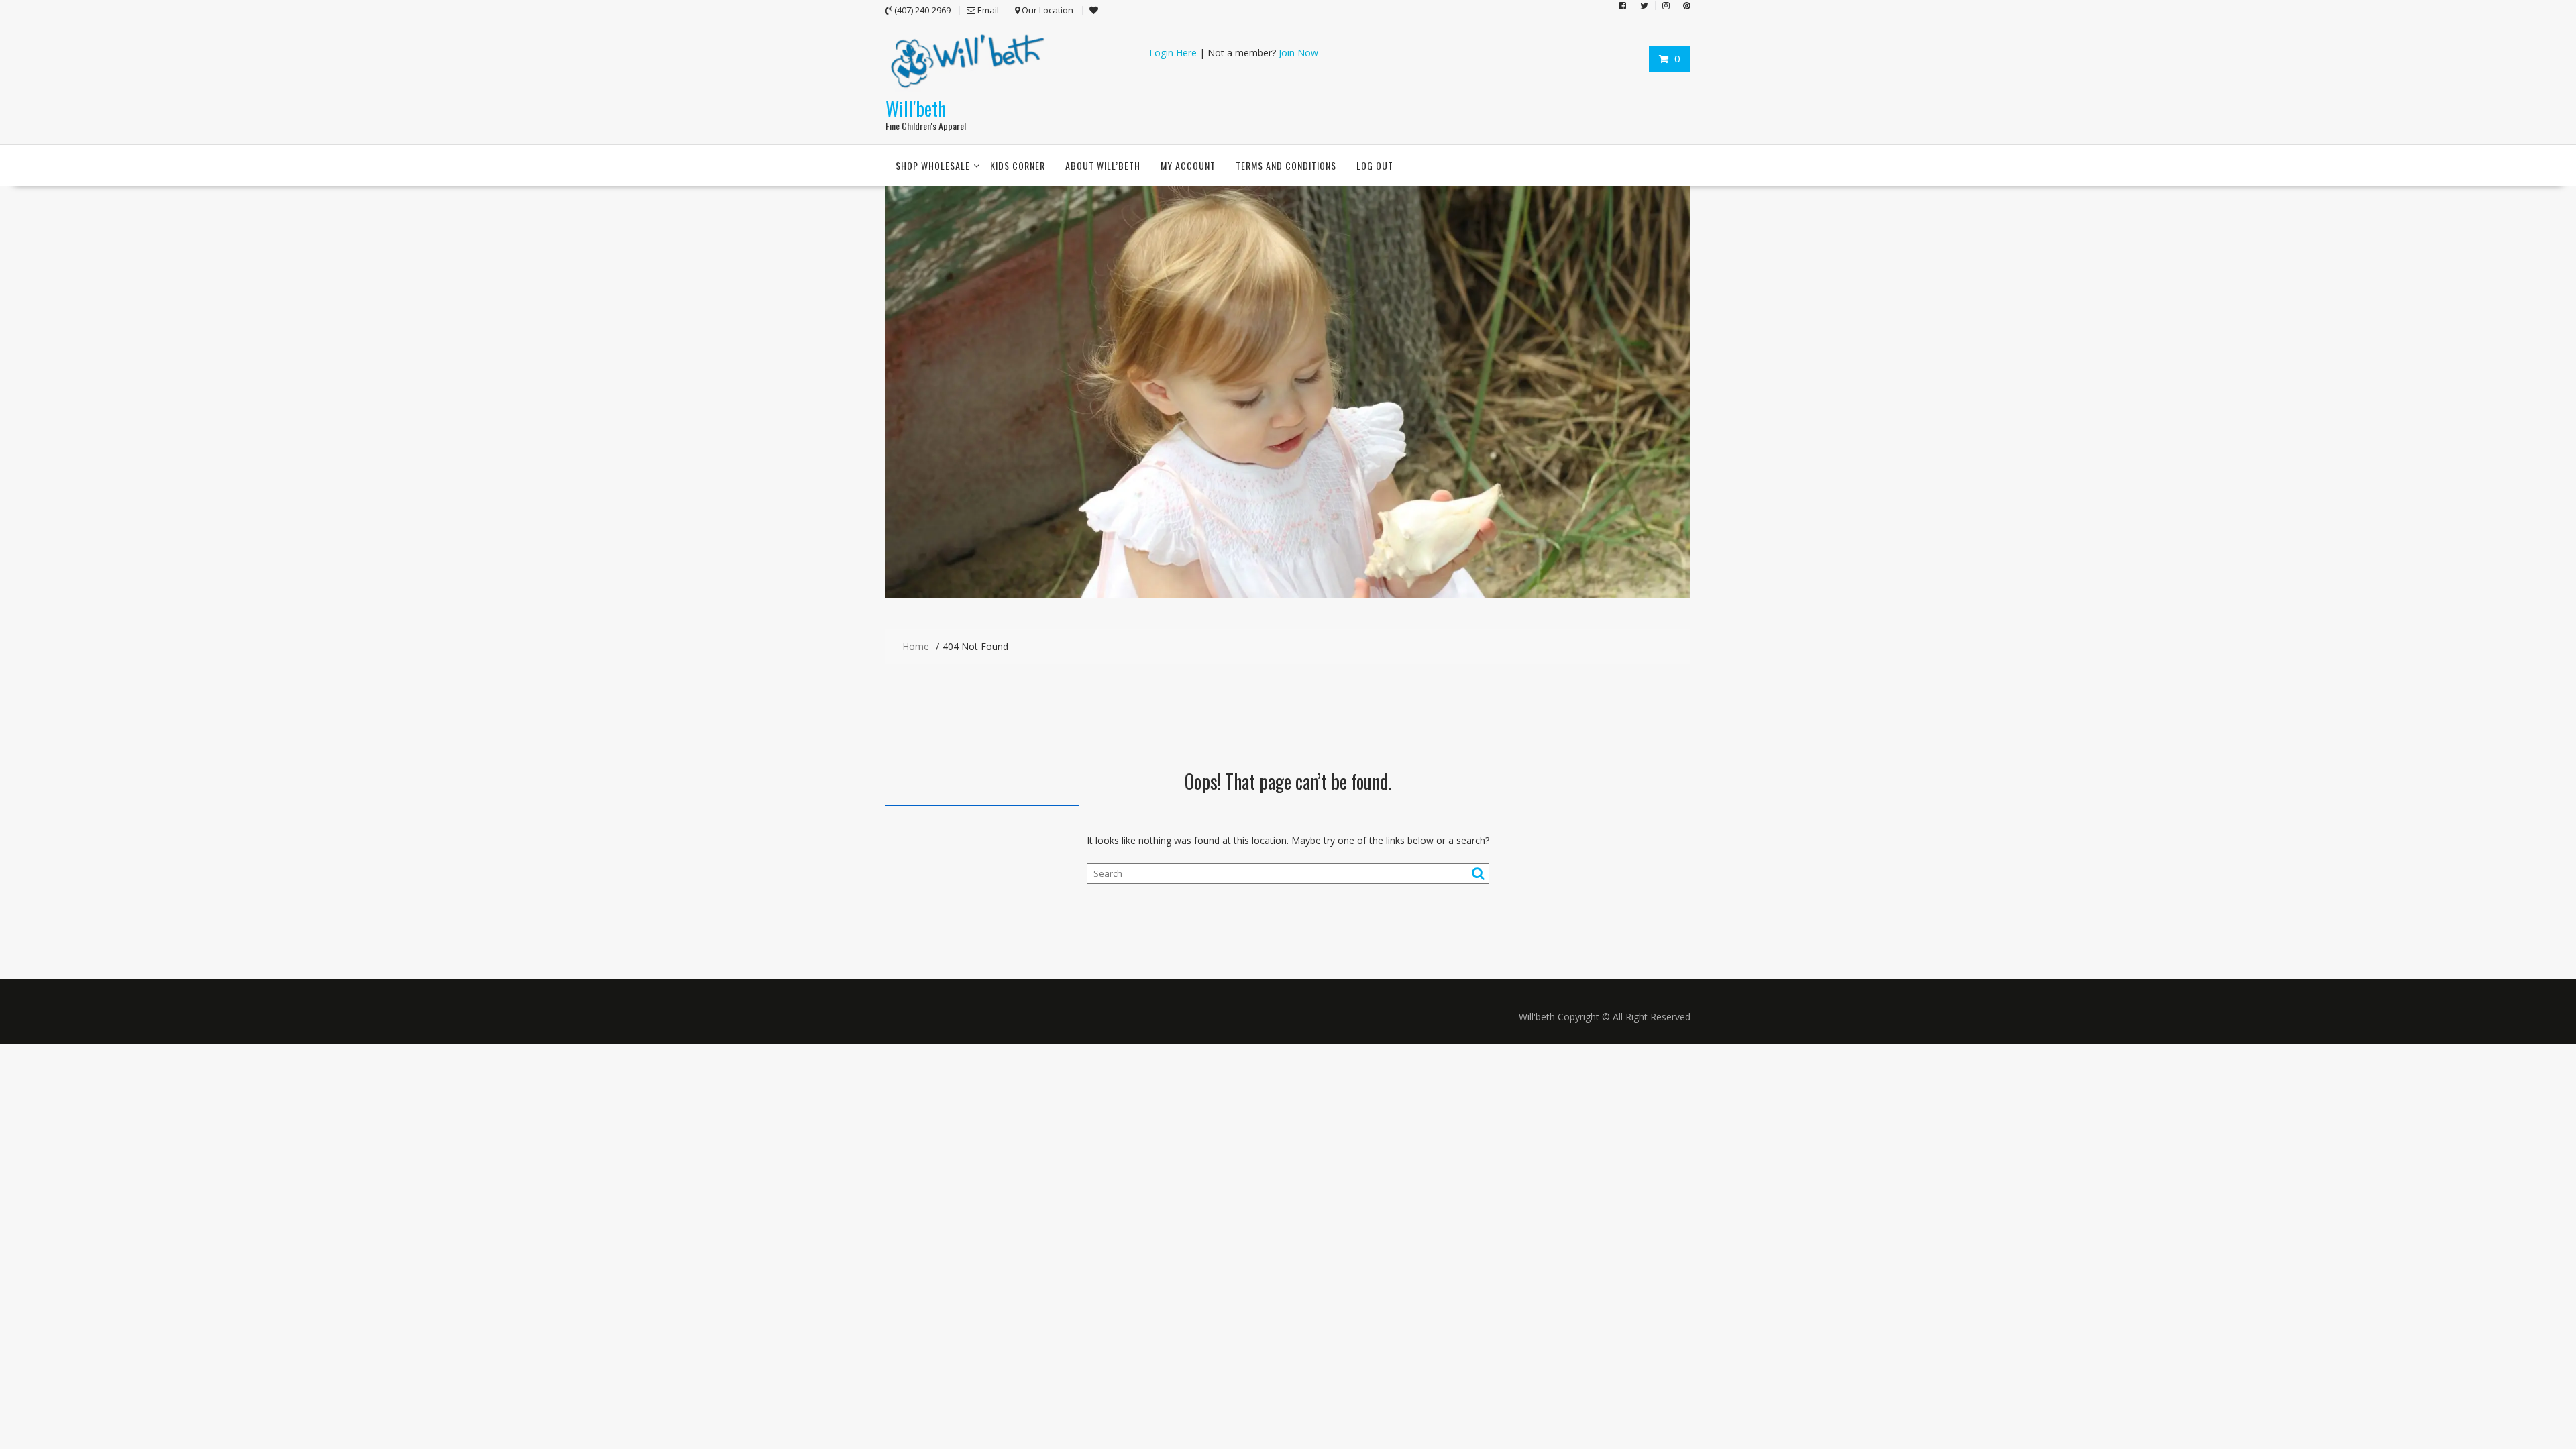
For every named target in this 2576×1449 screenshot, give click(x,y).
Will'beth (916, 108)
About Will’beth (1103, 165)
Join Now (1298, 53)
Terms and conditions (1286, 165)
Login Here (1173, 53)
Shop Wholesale (933, 165)
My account (1188, 165)
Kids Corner (1018, 165)
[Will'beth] (1288, 595)
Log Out (1375, 165)
